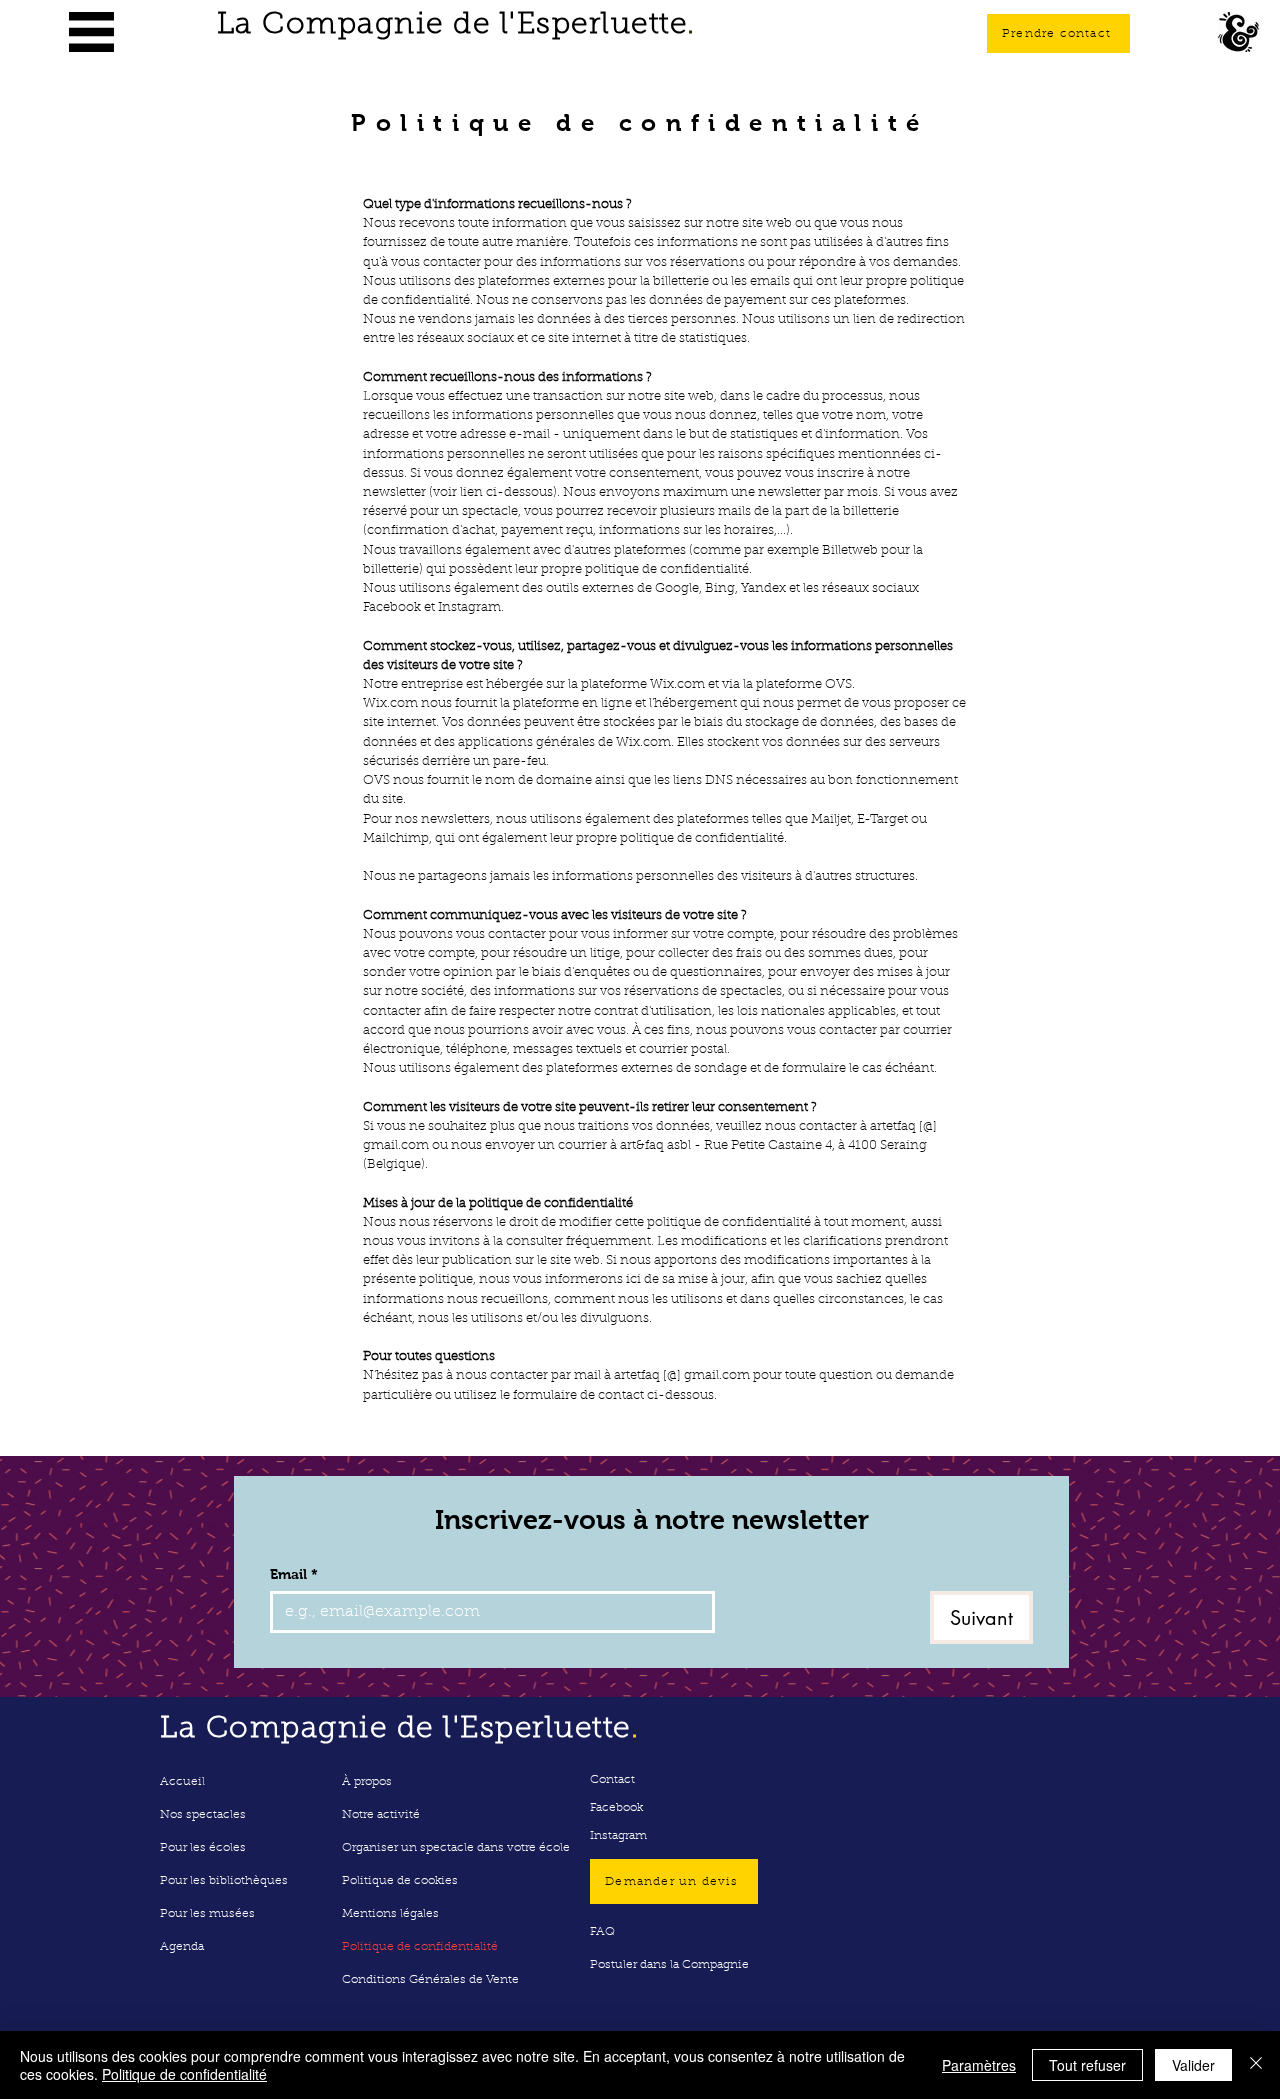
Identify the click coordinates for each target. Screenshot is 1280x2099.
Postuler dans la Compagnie (669, 1965)
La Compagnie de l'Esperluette (456, 26)
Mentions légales (390, 1914)
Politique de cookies (400, 1881)
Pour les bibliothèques (224, 1881)
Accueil (182, 1782)
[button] (91, 32)
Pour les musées (207, 1914)
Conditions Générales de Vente (430, 1980)
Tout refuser (1087, 2065)
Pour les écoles (203, 1848)
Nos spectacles (203, 1815)
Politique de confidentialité (420, 1947)
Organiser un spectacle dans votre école (456, 1848)
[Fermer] (1256, 2065)
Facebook (616, 1808)
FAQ (602, 1932)
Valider (1193, 2065)
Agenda (182, 1947)
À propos (367, 1782)
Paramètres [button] (979, 2065)
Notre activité (381, 1815)
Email (294, 1574)
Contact (612, 1780)
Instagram (618, 1836)
